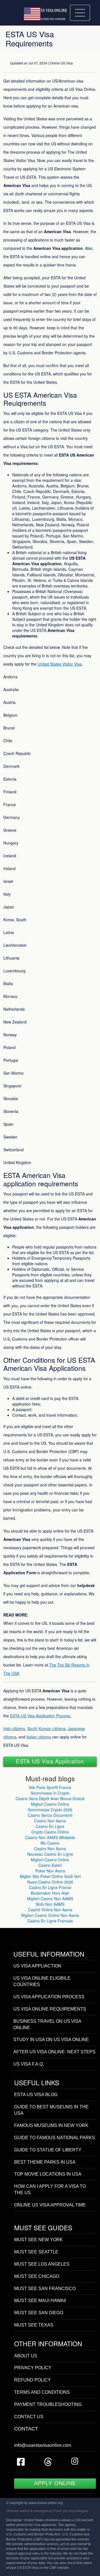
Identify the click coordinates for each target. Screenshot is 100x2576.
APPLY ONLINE (55, 2483)
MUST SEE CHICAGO (37, 2276)
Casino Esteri (50, 1865)
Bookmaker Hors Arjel (50, 1893)
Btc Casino (50, 1843)
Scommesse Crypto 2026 (50, 1810)
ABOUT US (26, 2356)
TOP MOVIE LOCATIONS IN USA (48, 2174)
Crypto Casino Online (50, 1832)
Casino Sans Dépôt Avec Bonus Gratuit (50, 1798)
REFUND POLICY (32, 2380)
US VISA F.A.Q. (29, 2064)
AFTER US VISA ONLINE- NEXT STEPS (54, 2052)
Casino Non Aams (50, 1821)
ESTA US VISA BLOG (36, 2095)
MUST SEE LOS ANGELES (42, 2264)
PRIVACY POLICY (33, 2368)
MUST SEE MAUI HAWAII (40, 2300)
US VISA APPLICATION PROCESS (49, 1997)
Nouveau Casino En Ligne (50, 1854)
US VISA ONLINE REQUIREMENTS (50, 2009)
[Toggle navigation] (80, 13)
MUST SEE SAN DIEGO (39, 2313)
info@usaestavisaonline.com (43, 2445)
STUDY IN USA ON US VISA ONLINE (51, 2040)
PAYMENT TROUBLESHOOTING (48, 2404)
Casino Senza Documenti (50, 1815)
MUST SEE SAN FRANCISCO (45, 2289)
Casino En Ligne (50, 1826)
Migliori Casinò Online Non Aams (50, 1915)
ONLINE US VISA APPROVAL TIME (50, 2205)
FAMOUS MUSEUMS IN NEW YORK (51, 2125)
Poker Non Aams (50, 1871)
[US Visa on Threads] (48, 2464)
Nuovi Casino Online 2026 (50, 1882)
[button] (50, 1761)
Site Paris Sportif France (50, 1787)
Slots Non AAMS (50, 1904)
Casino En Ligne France (50, 1887)
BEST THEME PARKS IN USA (45, 2162)
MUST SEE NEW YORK (38, 2240)
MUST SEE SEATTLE (36, 2252)
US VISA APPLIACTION (37, 1966)
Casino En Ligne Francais (50, 1921)
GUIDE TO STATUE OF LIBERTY (48, 2150)
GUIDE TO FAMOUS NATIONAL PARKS (55, 2138)
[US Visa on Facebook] (21, 2464)
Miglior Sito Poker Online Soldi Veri (50, 1876)
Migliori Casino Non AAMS (50, 1899)
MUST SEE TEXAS (34, 2325)
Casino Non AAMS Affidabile (50, 1837)
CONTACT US (29, 2417)
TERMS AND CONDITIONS (42, 2392)
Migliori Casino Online (50, 1804)
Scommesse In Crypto (50, 1793)
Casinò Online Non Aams (50, 1910)
